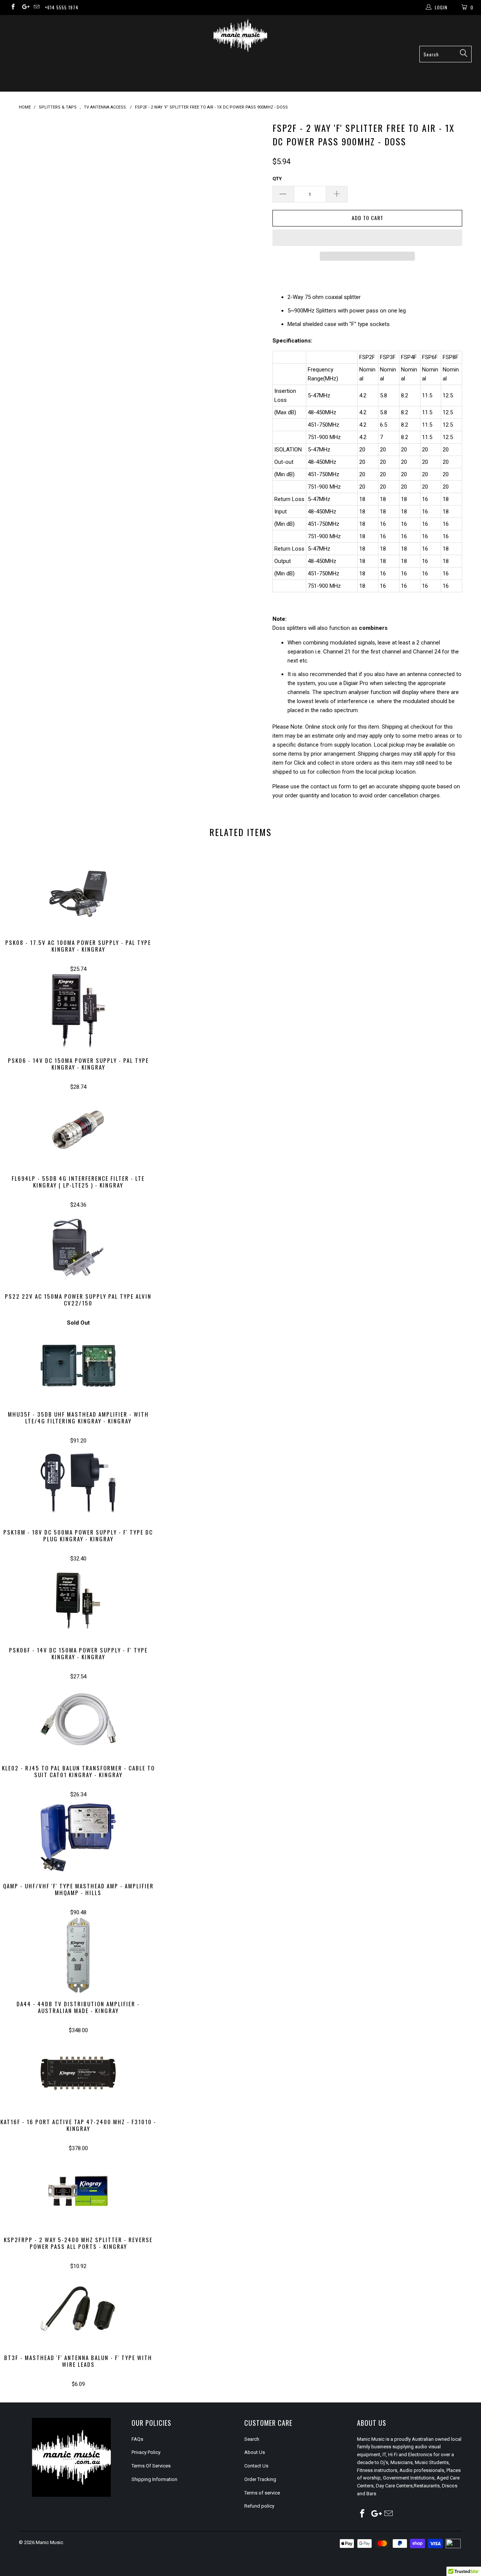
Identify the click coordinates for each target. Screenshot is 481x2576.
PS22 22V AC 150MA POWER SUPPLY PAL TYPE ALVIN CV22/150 (78, 1248)
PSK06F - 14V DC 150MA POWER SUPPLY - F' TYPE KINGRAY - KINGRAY (78, 1601)
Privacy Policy (146, 2452)
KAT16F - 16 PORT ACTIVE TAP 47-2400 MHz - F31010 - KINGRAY (78, 2073)
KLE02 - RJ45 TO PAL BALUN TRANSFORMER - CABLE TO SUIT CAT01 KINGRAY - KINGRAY (78, 1719)
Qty (277, 179)
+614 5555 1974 (62, 7)
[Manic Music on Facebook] (13, 8)
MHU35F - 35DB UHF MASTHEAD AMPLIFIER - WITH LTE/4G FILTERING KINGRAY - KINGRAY (78, 1366)
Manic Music (49, 2542)
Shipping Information (154, 2479)
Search (252, 2439)
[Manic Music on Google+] (24, 8)
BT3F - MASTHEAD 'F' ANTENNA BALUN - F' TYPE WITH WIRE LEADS (78, 2309)
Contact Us (256, 2466)
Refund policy (259, 2506)
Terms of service (262, 2493)
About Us (255, 2452)
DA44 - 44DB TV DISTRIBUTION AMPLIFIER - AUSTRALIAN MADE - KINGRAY (78, 1955)
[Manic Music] (241, 35)
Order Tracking (260, 2479)
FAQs (137, 2439)
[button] (367, 238)
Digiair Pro (356, 683)
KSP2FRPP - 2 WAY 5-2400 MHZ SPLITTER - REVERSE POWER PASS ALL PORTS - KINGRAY (78, 2191)
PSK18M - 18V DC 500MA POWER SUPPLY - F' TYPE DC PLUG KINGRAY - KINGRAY (78, 1483)
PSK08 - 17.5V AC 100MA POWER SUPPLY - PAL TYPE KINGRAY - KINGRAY (78, 894)
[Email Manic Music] (36, 8)
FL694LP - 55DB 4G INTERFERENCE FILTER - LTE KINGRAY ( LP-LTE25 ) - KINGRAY (78, 1130)
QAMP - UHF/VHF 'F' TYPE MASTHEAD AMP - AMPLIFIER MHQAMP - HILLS (78, 1837)
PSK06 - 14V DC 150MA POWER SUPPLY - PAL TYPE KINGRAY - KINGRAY (78, 1012)
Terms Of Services (151, 2466)
